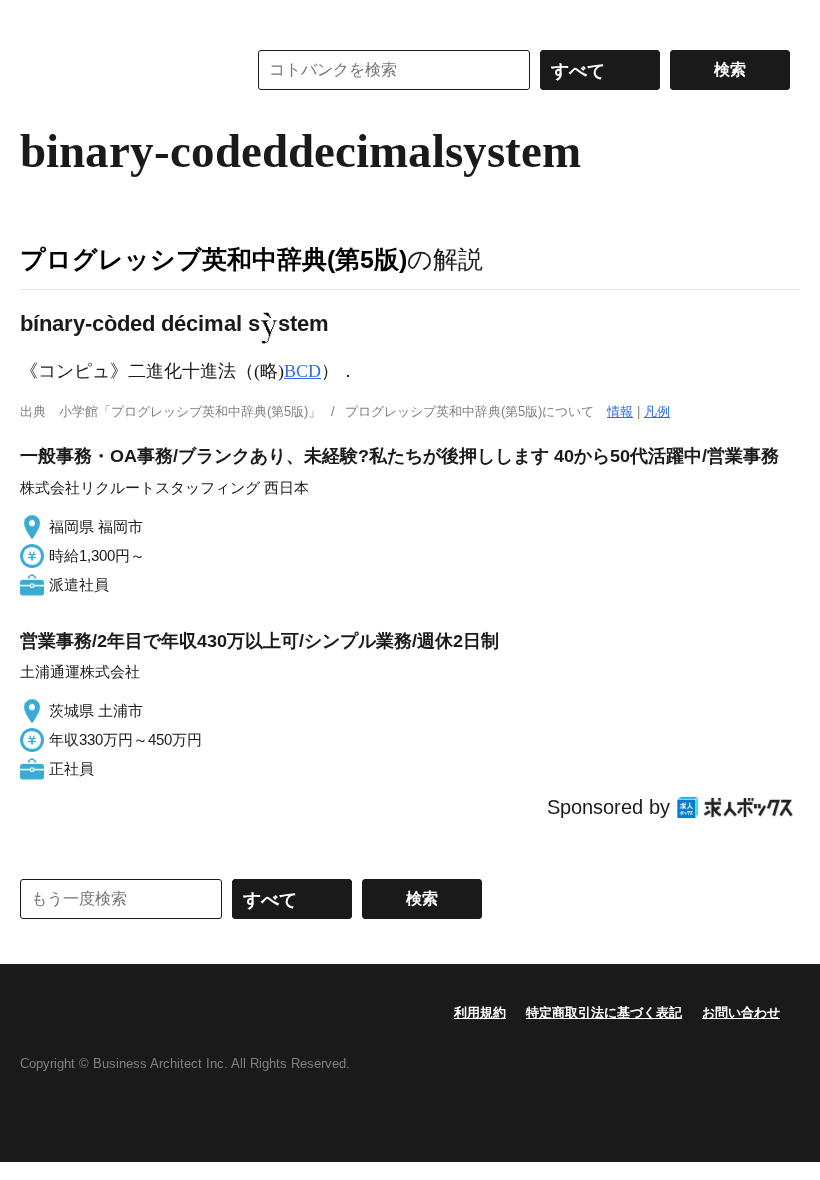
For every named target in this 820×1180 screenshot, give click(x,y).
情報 (620, 411)
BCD (302, 371)
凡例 (657, 411)
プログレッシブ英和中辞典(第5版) (213, 259)
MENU (40, 20)
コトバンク (119, 70)
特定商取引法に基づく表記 (604, 1012)
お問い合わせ (741, 1012)
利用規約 (480, 1012)
